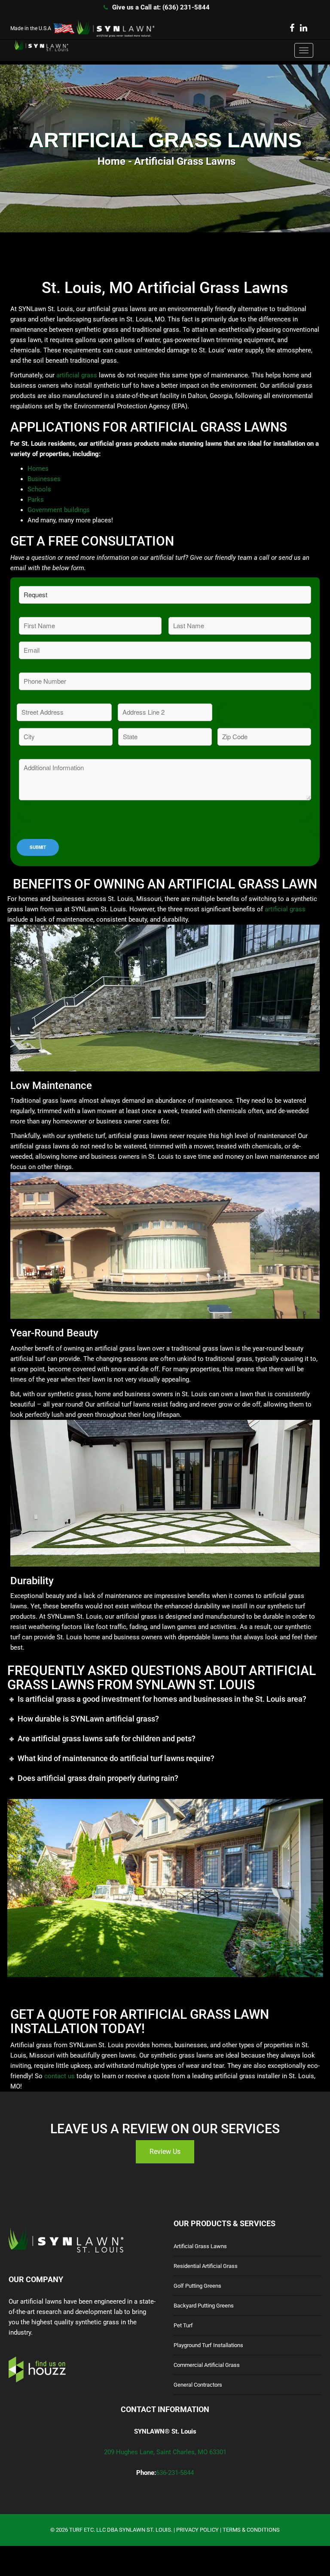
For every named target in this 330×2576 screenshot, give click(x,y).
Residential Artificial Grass (206, 2266)
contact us (60, 2076)
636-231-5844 (175, 2473)
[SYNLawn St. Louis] (36, 46)
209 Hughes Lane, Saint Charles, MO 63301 (165, 2452)
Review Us (165, 2152)
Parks (36, 500)
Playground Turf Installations (208, 2345)
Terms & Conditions (251, 2530)
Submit (38, 847)
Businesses (44, 479)
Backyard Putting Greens (204, 2306)
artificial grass (77, 375)
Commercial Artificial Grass (207, 2365)
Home (112, 161)
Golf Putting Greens (197, 2286)
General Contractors (198, 2385)
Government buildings (59, 510)
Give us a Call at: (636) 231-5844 (161, 7)
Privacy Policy (197, 2530)
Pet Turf (183, 2325)
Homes (38, 469)
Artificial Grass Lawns (200, 2246)
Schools (39, 489)
